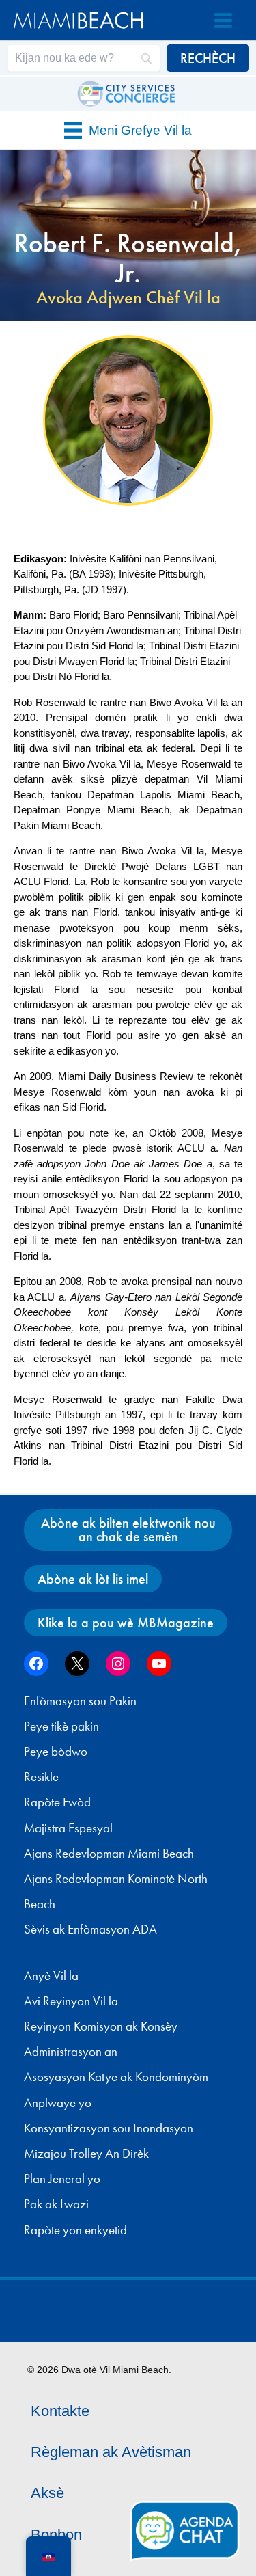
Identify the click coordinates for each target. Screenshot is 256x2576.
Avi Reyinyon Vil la (71, 2001)
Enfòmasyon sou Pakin (80, 1701)
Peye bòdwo (56, 1752)
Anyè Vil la (51, 1976)
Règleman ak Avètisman (111, 2452)
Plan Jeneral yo (62, 2179)
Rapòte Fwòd (57, 1802)
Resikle (41, 1777)
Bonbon (56, 2535)
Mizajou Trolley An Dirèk (86, 2154)
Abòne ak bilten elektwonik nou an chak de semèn (128, 1530)
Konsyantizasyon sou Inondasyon (109, 2128)
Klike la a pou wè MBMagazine (126, 1623)
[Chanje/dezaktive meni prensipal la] (223, 21)
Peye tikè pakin (61, 1726)
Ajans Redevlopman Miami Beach (109, 1854)
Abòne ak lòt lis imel (93, 1579)
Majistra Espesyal (68, 1828)
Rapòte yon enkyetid (75, 2230)
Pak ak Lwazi (56, 2204)
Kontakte (60, 2411)
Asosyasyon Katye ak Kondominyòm (116, 2077)
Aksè (47, 2493)
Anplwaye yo (58, 2103)
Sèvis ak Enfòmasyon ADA (90, 1929)
